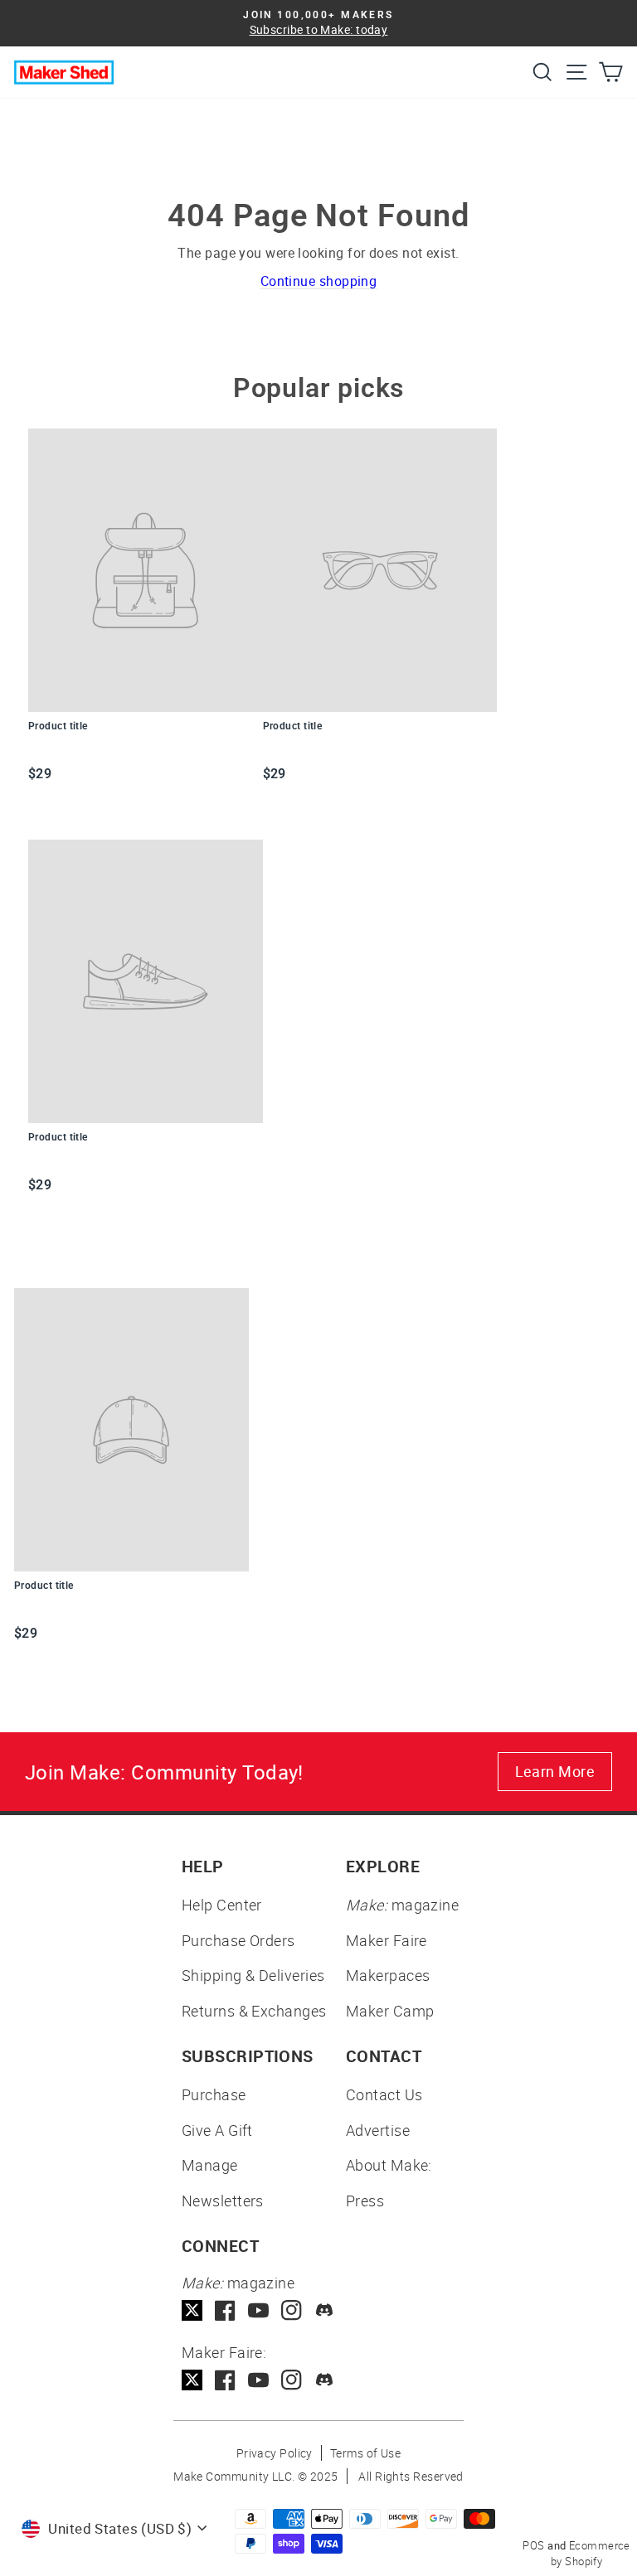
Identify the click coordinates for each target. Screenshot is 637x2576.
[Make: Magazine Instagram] (292, 2310)
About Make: (389, 2165)
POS (533, 2545)
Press (365, 2201)
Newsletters (223, 2201)
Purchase (214, 2094)
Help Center (222, 1905)
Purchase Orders (238, 1940)
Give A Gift (217, 2130)
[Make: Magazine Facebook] (225, 2310)
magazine (402, 1905)
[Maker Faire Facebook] (225, 2380)
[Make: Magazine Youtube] (258, 2310)
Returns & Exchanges (254, 2011)
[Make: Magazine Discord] (325, 2310)
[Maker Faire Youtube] (258, 2380)
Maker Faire (387, 1940)
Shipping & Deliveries (253, 1975)
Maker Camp (390, 2011)
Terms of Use (365, 2453)
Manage (210, 2165)
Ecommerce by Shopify (591, 2554)
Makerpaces (388, 1975)
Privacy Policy (275, 2453)
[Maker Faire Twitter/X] (192, 2380)
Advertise (378, 2130)
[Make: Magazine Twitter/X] (192, 2310)
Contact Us (384, 2094)
